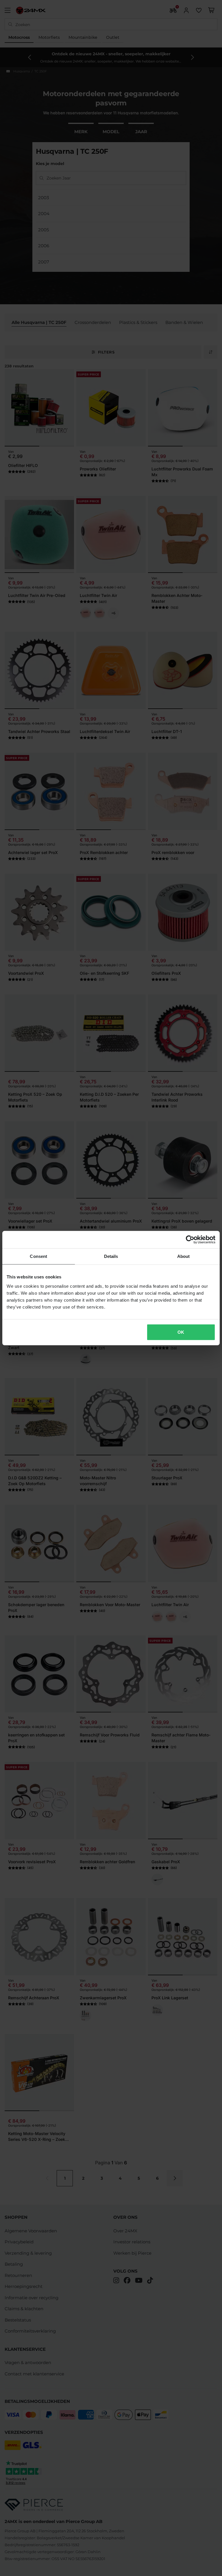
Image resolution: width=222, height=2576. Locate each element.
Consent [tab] (38, 1256)
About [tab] (184, 1256)
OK (181, 1332)
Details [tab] (111, 1256)
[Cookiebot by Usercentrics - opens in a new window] (190, 1240)
